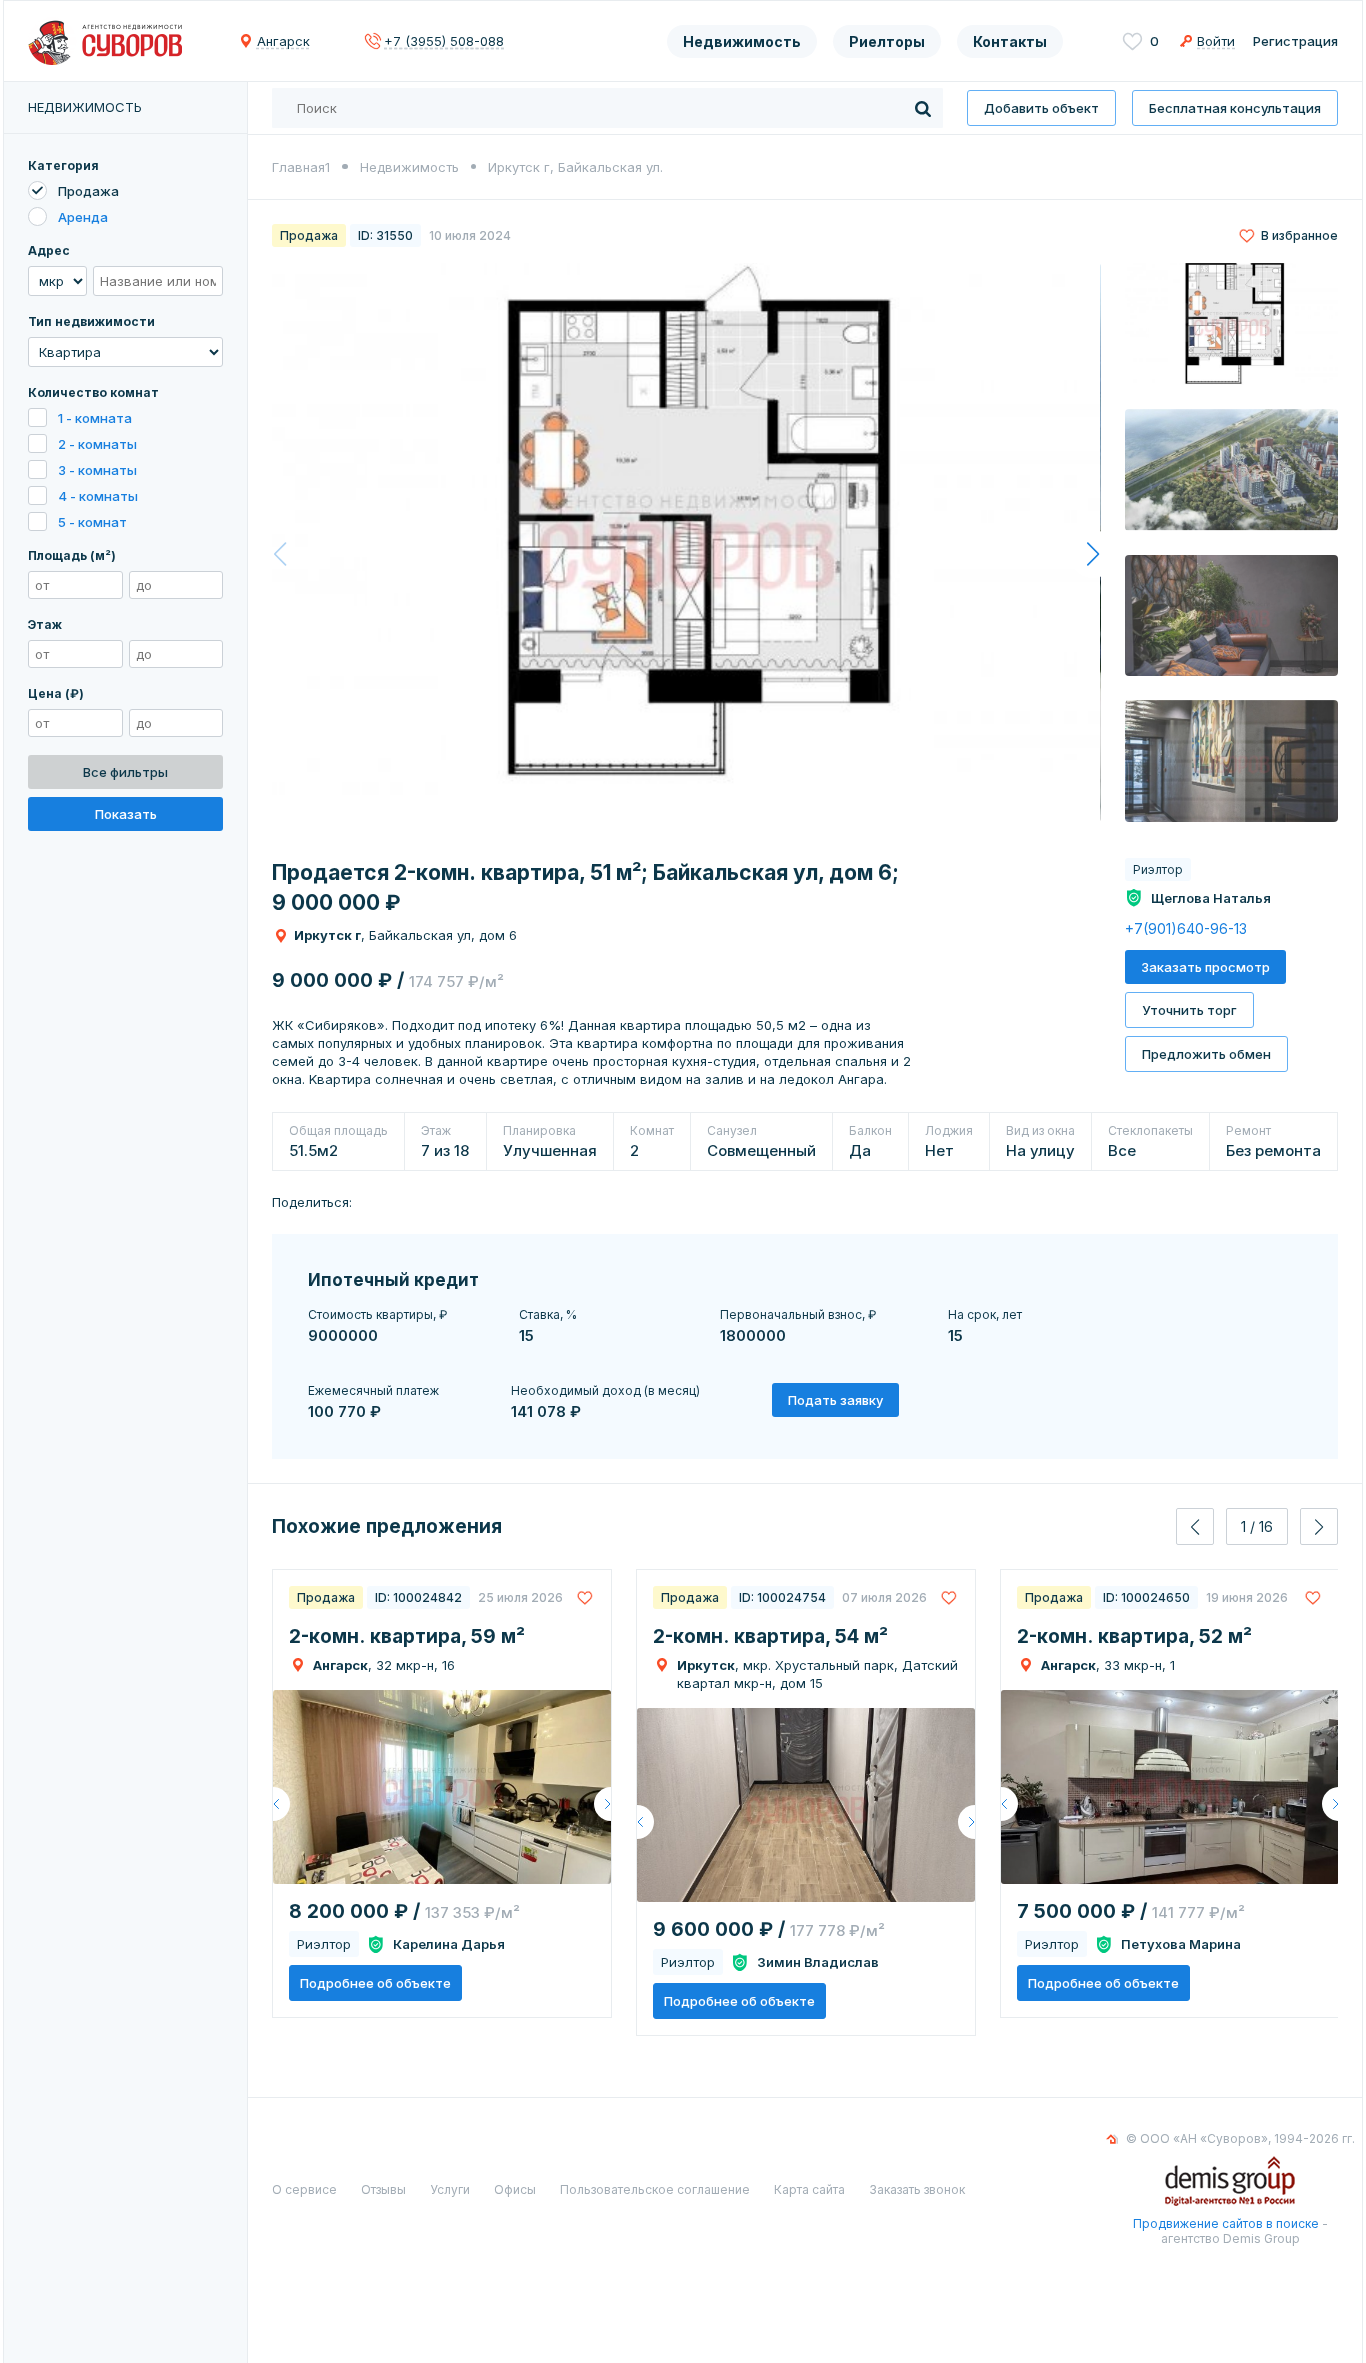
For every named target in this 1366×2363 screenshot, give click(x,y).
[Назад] (281, 1804)
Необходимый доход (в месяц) (605, 1390)
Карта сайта (809, 2189)
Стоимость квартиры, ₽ (377, 1314)
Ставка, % (548, 1314)
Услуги (450, 2189)
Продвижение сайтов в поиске (1226, 2223)
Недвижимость (742, 41)
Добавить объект (1041, 108)
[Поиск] (923, 108)
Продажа (88, 191)
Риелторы (887, 41)
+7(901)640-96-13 (1186, 928)
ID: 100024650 (1146, 1597)
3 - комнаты (97, 470)
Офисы (515, 2189)
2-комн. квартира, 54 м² (770, 1636)
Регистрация (1295, 41)
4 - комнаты (98, 496)
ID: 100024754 (782, 1597)
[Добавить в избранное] (584, 1597)
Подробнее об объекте (375, 1983)
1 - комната (95, 418)
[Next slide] (1319, 1526)
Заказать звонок (917, 2189)
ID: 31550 (385, 235)
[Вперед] (602, 1804)
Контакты (1010, 41)
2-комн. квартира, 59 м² (407, 1636)
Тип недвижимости (91, 321)
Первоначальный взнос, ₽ (798, 1314)
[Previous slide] (1195, 1526)
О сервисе (304, 2189)
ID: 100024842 (418, 1597)
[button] (1093, 554)
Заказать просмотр (1205, 967)
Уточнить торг (1189, 1010)
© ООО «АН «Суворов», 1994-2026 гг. (1240, 2138)
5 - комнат (92, 522)
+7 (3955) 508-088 (444, 41)
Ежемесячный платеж (373, 1390)
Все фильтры (125, 772)
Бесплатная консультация (1235, 108)
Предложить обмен (1206, 1054)
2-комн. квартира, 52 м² (1134, 1636)
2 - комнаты (97, 444)
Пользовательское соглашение (655, 2189)
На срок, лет (985, 1314)
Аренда (83, 217)
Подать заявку (835, 1400)
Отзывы (383, 2189)
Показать (126, 814)
